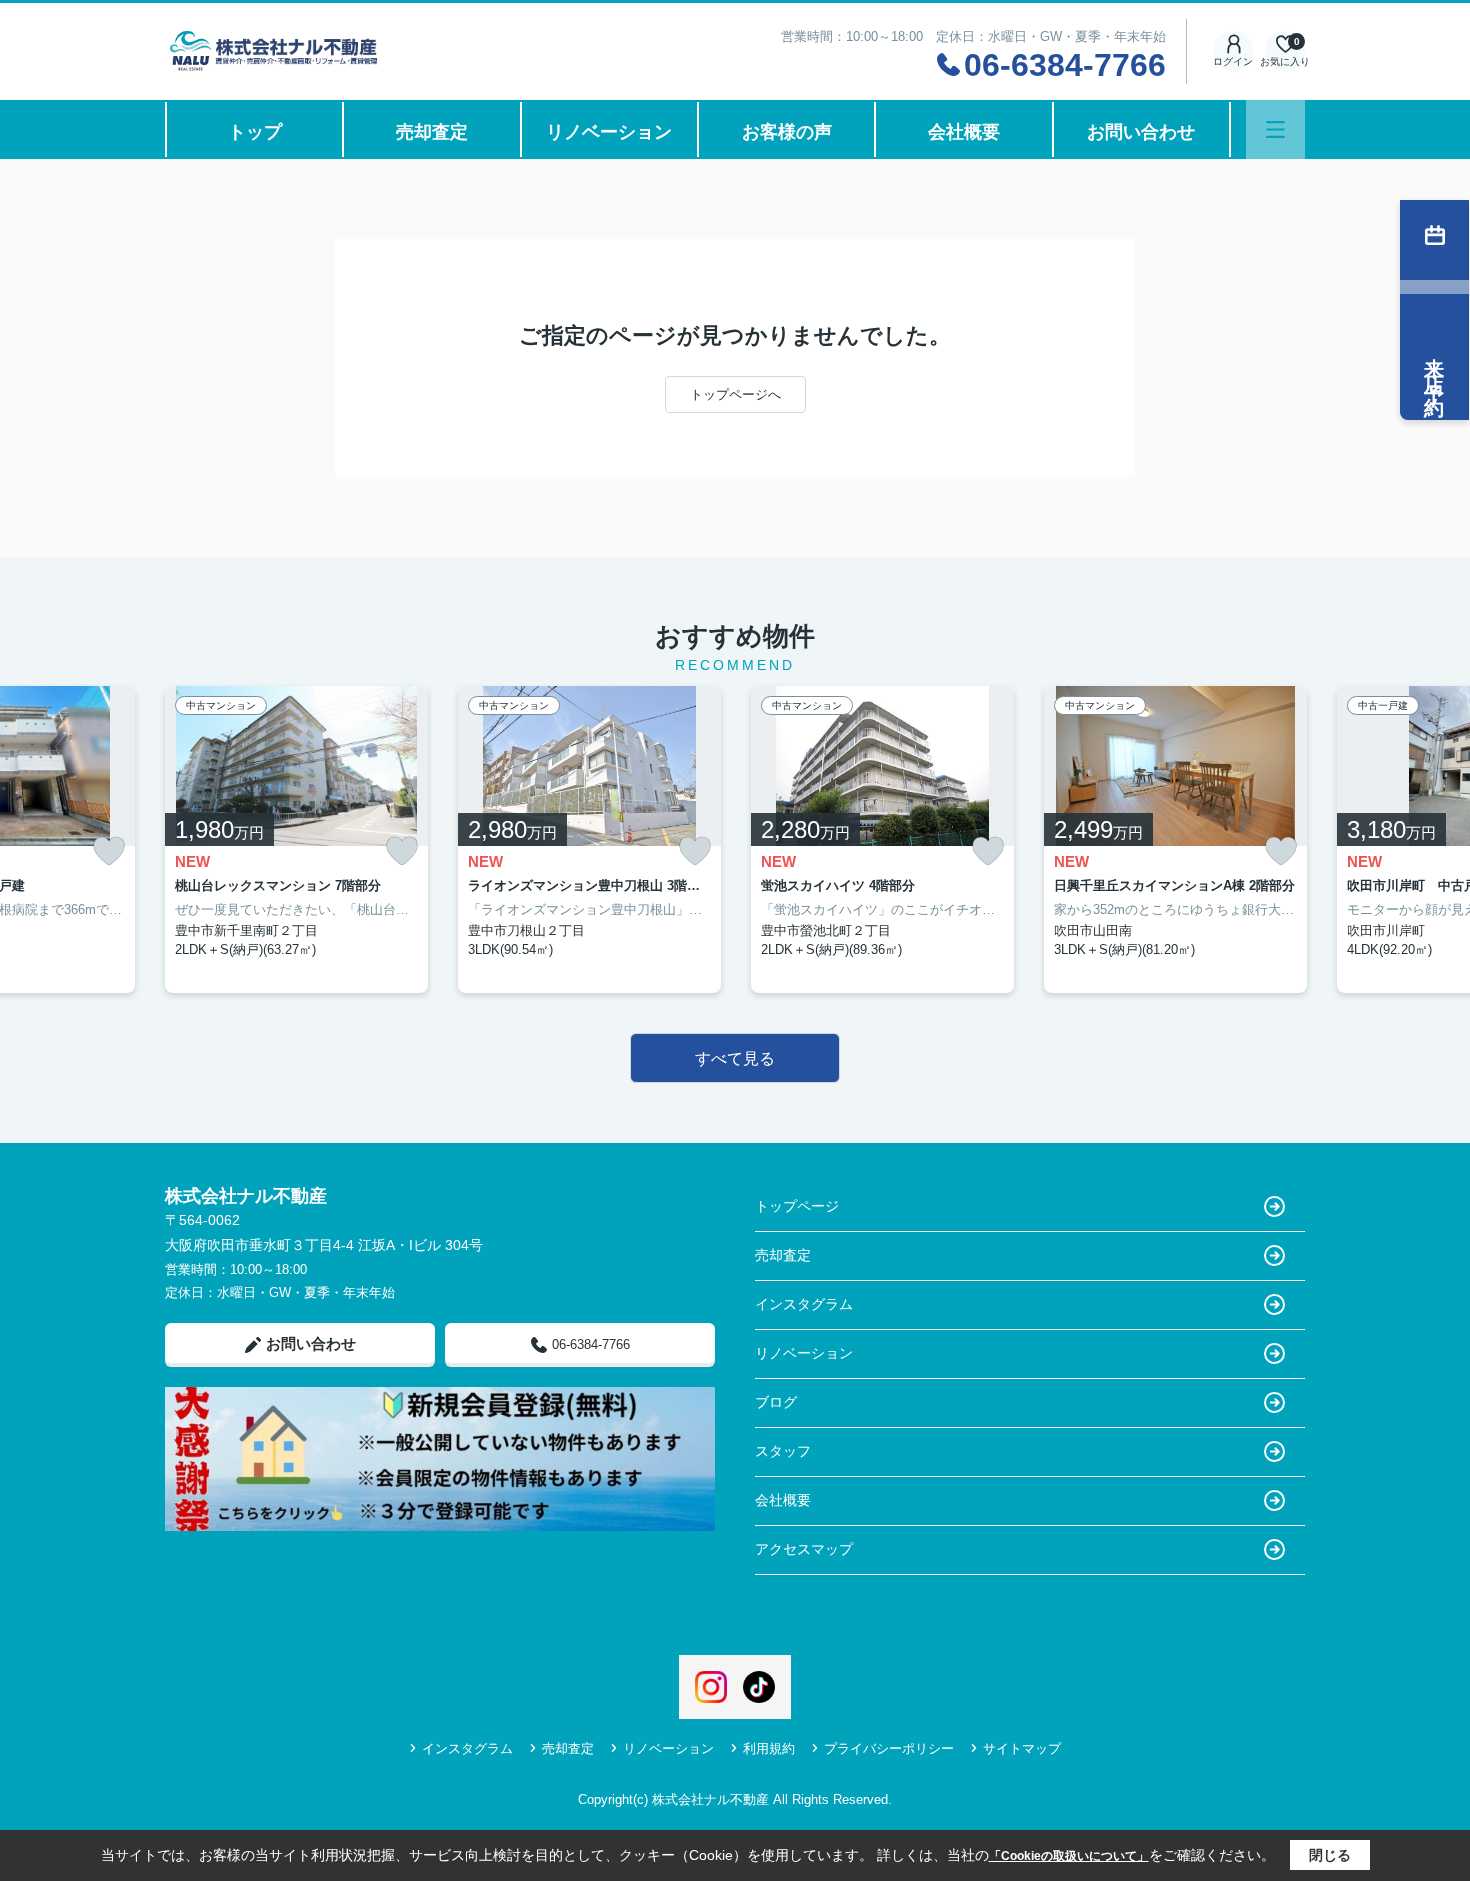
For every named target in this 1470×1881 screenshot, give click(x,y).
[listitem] (296, 839)
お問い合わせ (1141, 132)
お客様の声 (787, 132)
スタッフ (783, 1451)
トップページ (797, 1206)
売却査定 (432, 132)
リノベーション (609, 132)
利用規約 (769, 1748)
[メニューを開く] (1275, 129)
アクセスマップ (804, 1549)
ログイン (1233, 61)
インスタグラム (804, 1304)
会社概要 (964, 132)
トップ (255, 132)
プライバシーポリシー (889, 1748)
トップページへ (735, 394)
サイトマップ (1022, 1748)
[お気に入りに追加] (109, 851)
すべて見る (735, 1058)
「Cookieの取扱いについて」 (1069, 1856)
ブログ (776, 1402)
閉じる (1330, 1855)
